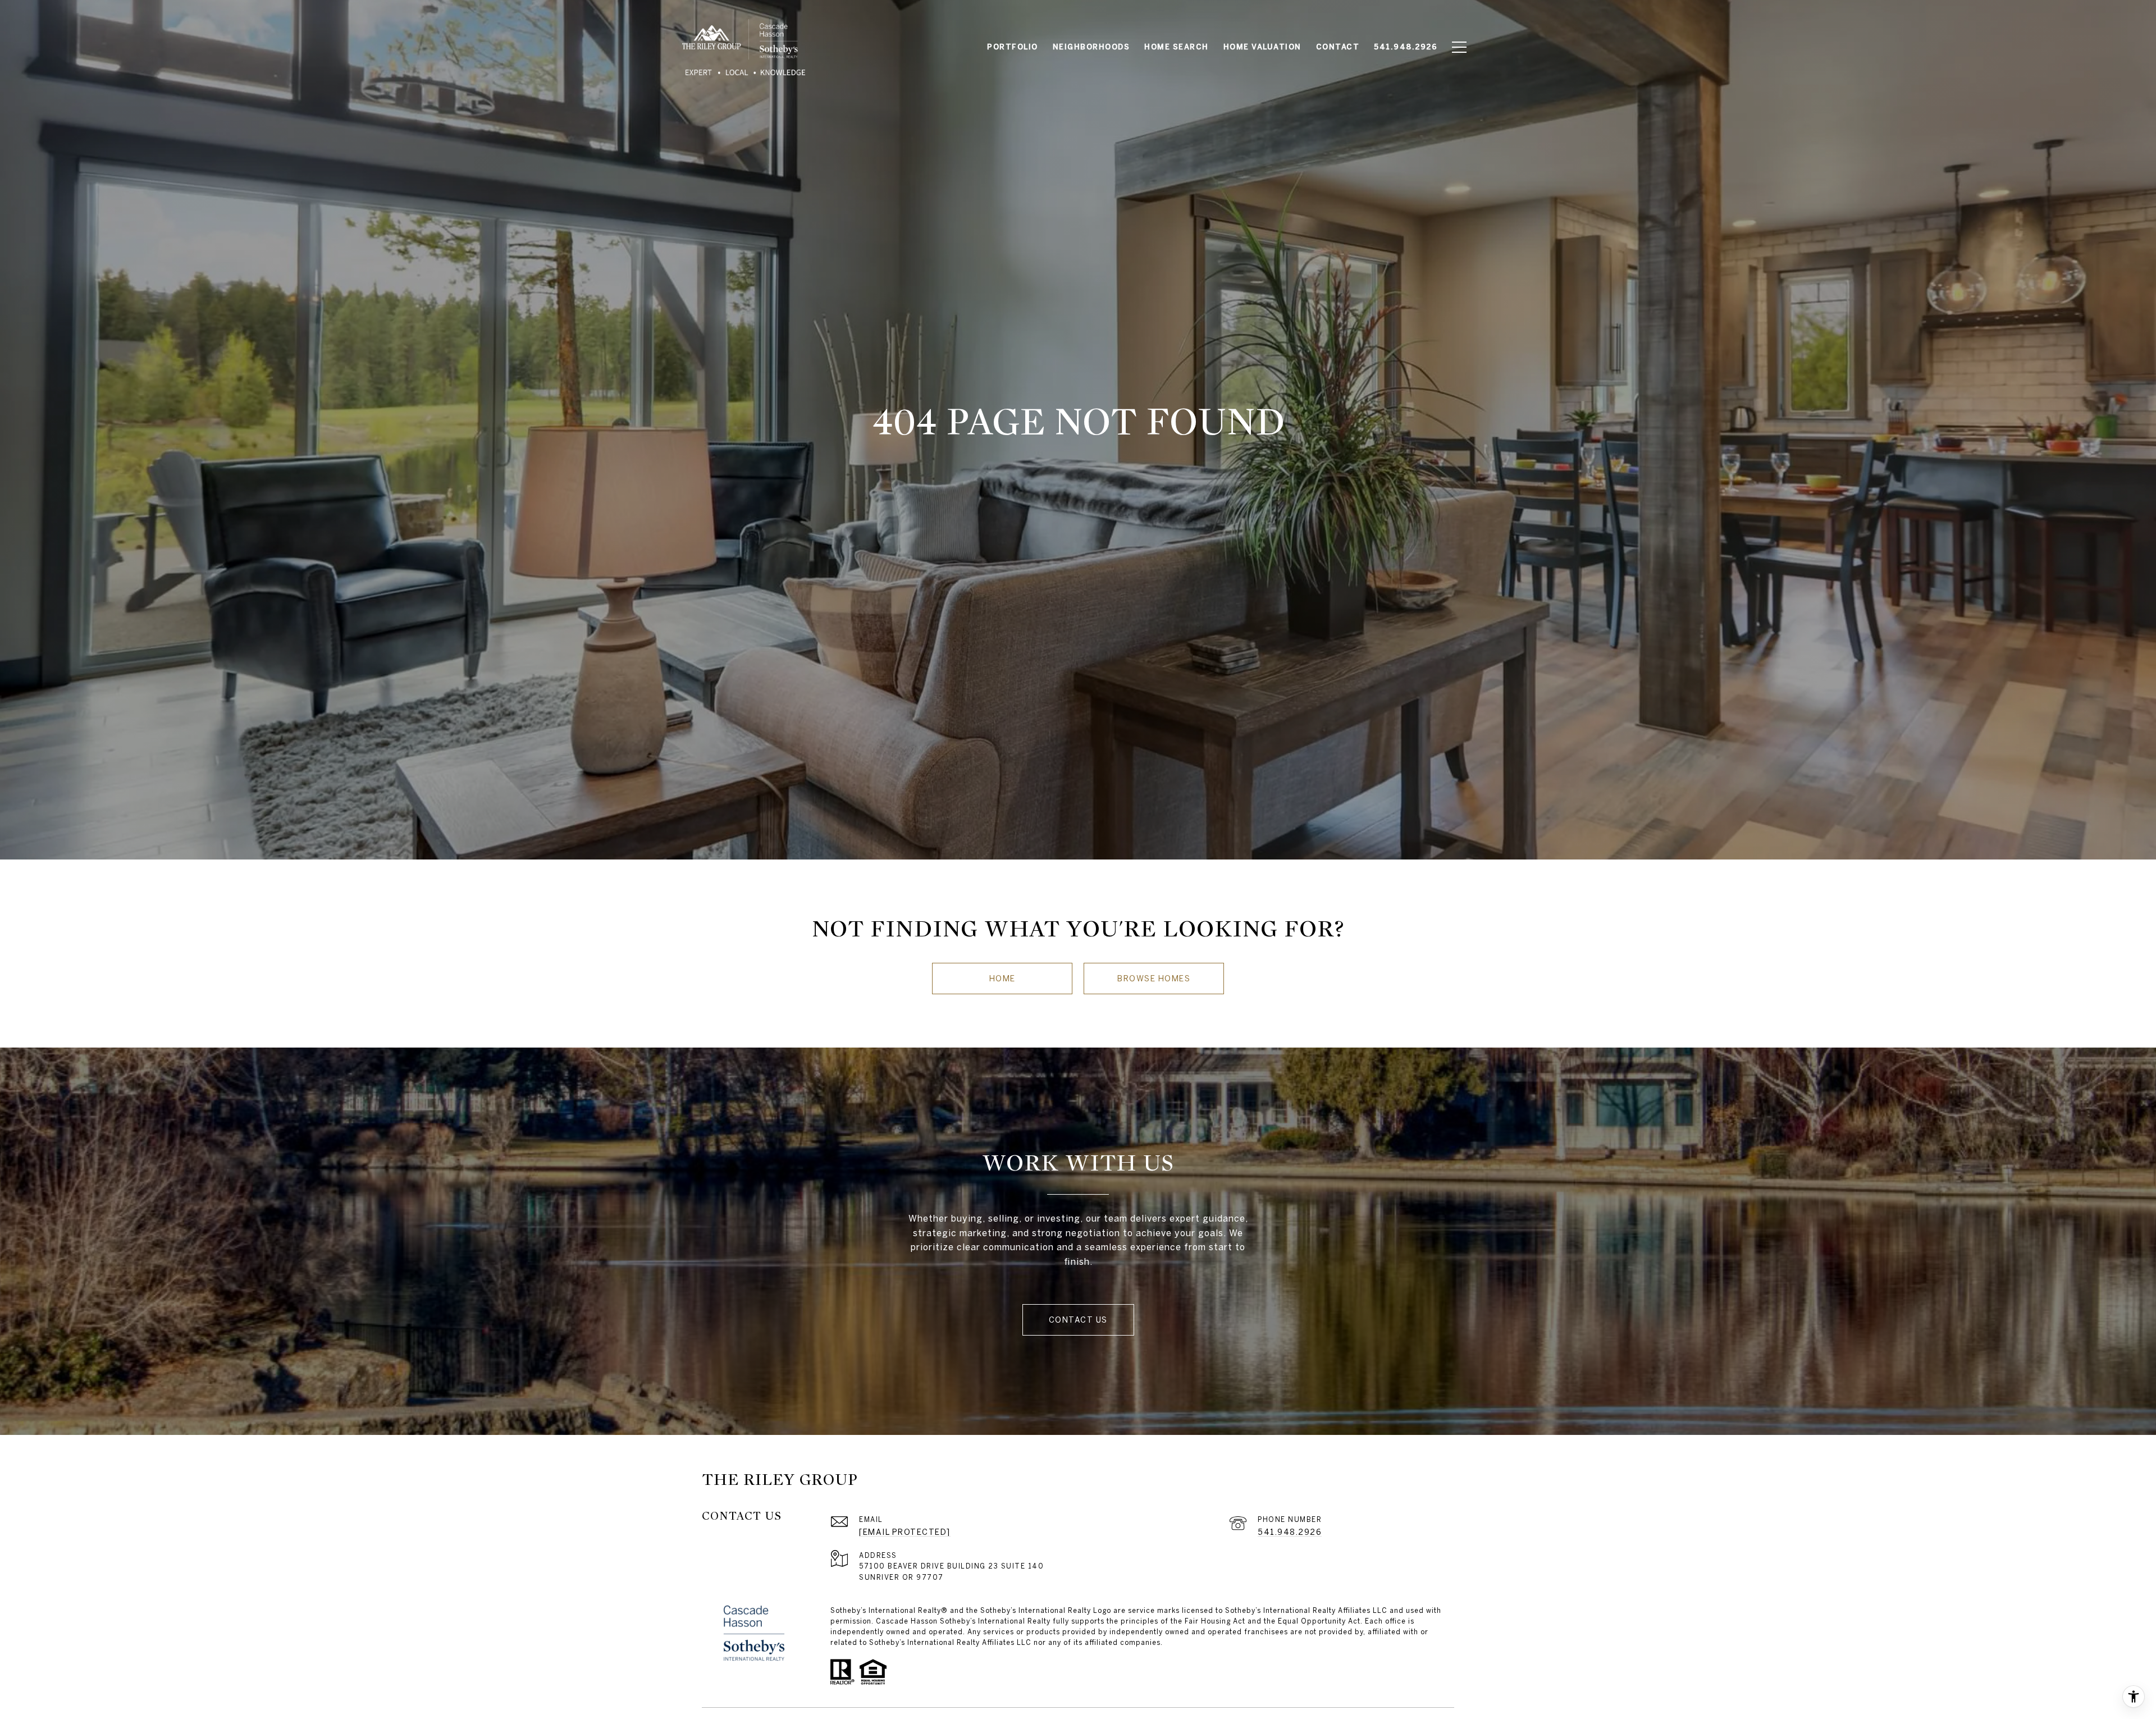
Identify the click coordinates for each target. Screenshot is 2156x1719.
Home (1002, 979)
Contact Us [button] (1078, 1320)
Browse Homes (1154, 979)
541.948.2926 (1290, 1532)
